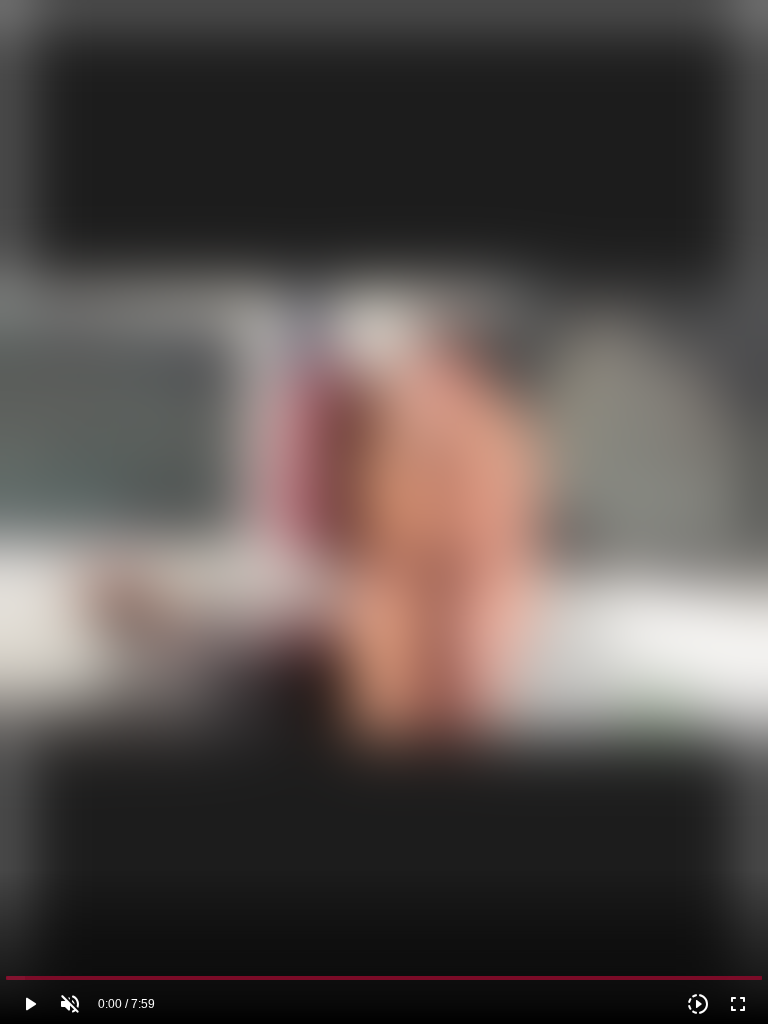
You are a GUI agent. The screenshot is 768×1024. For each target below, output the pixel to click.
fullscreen (738, 1004)
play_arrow (30, 1004)
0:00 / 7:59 (126, 1004)
